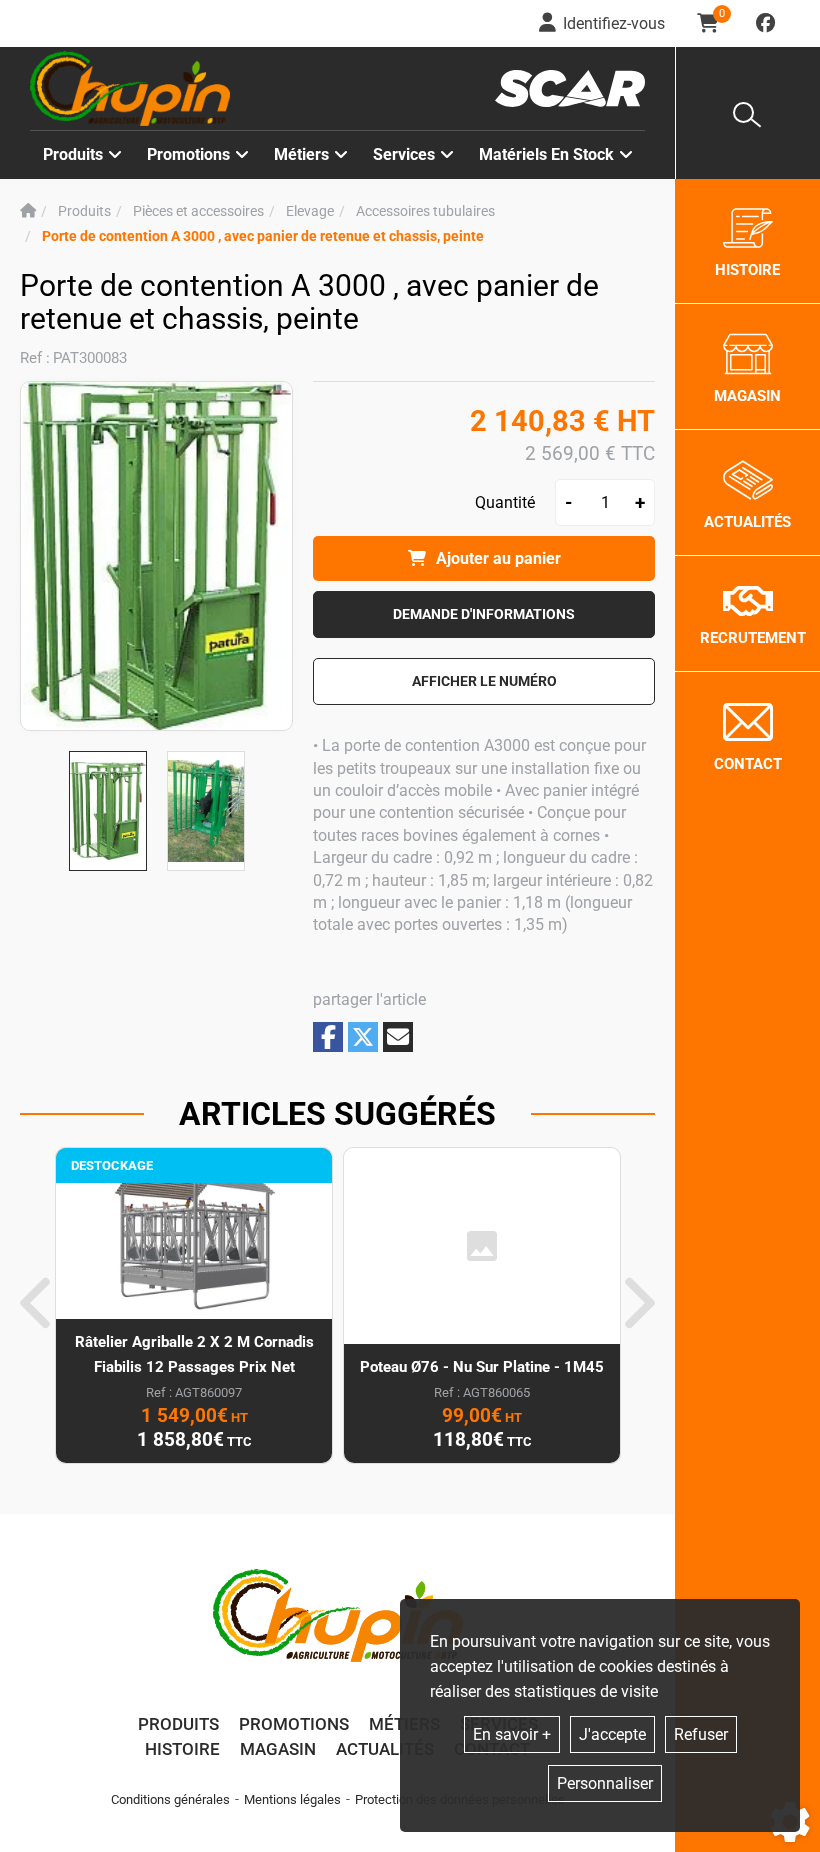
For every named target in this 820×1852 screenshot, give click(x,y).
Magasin (278, 1749)
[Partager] (398, 1037)
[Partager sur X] (363, 1037)
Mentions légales (292, 1799)
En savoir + (512, 1734)
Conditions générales (170, 1799)
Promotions (188, 154)
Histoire (182, 1749)
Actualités (385, 1749)
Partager (328, 1036)
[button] (263, 236)
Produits (73, 154)
